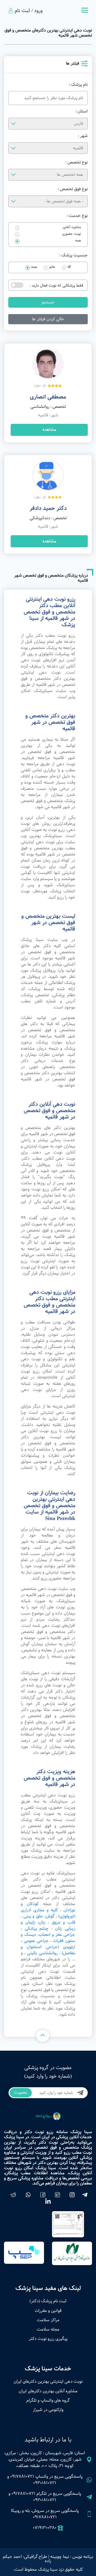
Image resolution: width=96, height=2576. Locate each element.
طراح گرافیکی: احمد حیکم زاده (27, 2559)
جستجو (48, 302)
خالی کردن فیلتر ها (48, 319)
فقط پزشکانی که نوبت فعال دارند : (56, 286)
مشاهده (49, 430)
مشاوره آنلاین (72, 227)
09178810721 (22, 2477)
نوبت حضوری (72, 234)
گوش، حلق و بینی (39, 1916)
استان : (82, 111)
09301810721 (45, 2483)
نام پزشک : (78, 85)
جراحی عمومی (36, 1941)
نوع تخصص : (77, 162)
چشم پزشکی (37, 1928)
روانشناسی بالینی (42, 1953)
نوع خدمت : (77, 216)
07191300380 (45, 2528)
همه (78, 241)
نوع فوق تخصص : (73, 189)
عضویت (21, 2092)
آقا (69, 267)
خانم (52, 267)
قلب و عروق (63, 1922)
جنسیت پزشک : (73, 255)
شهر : (83, 136)
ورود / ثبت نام (29, 11)
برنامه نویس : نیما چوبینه (72, 2557)
